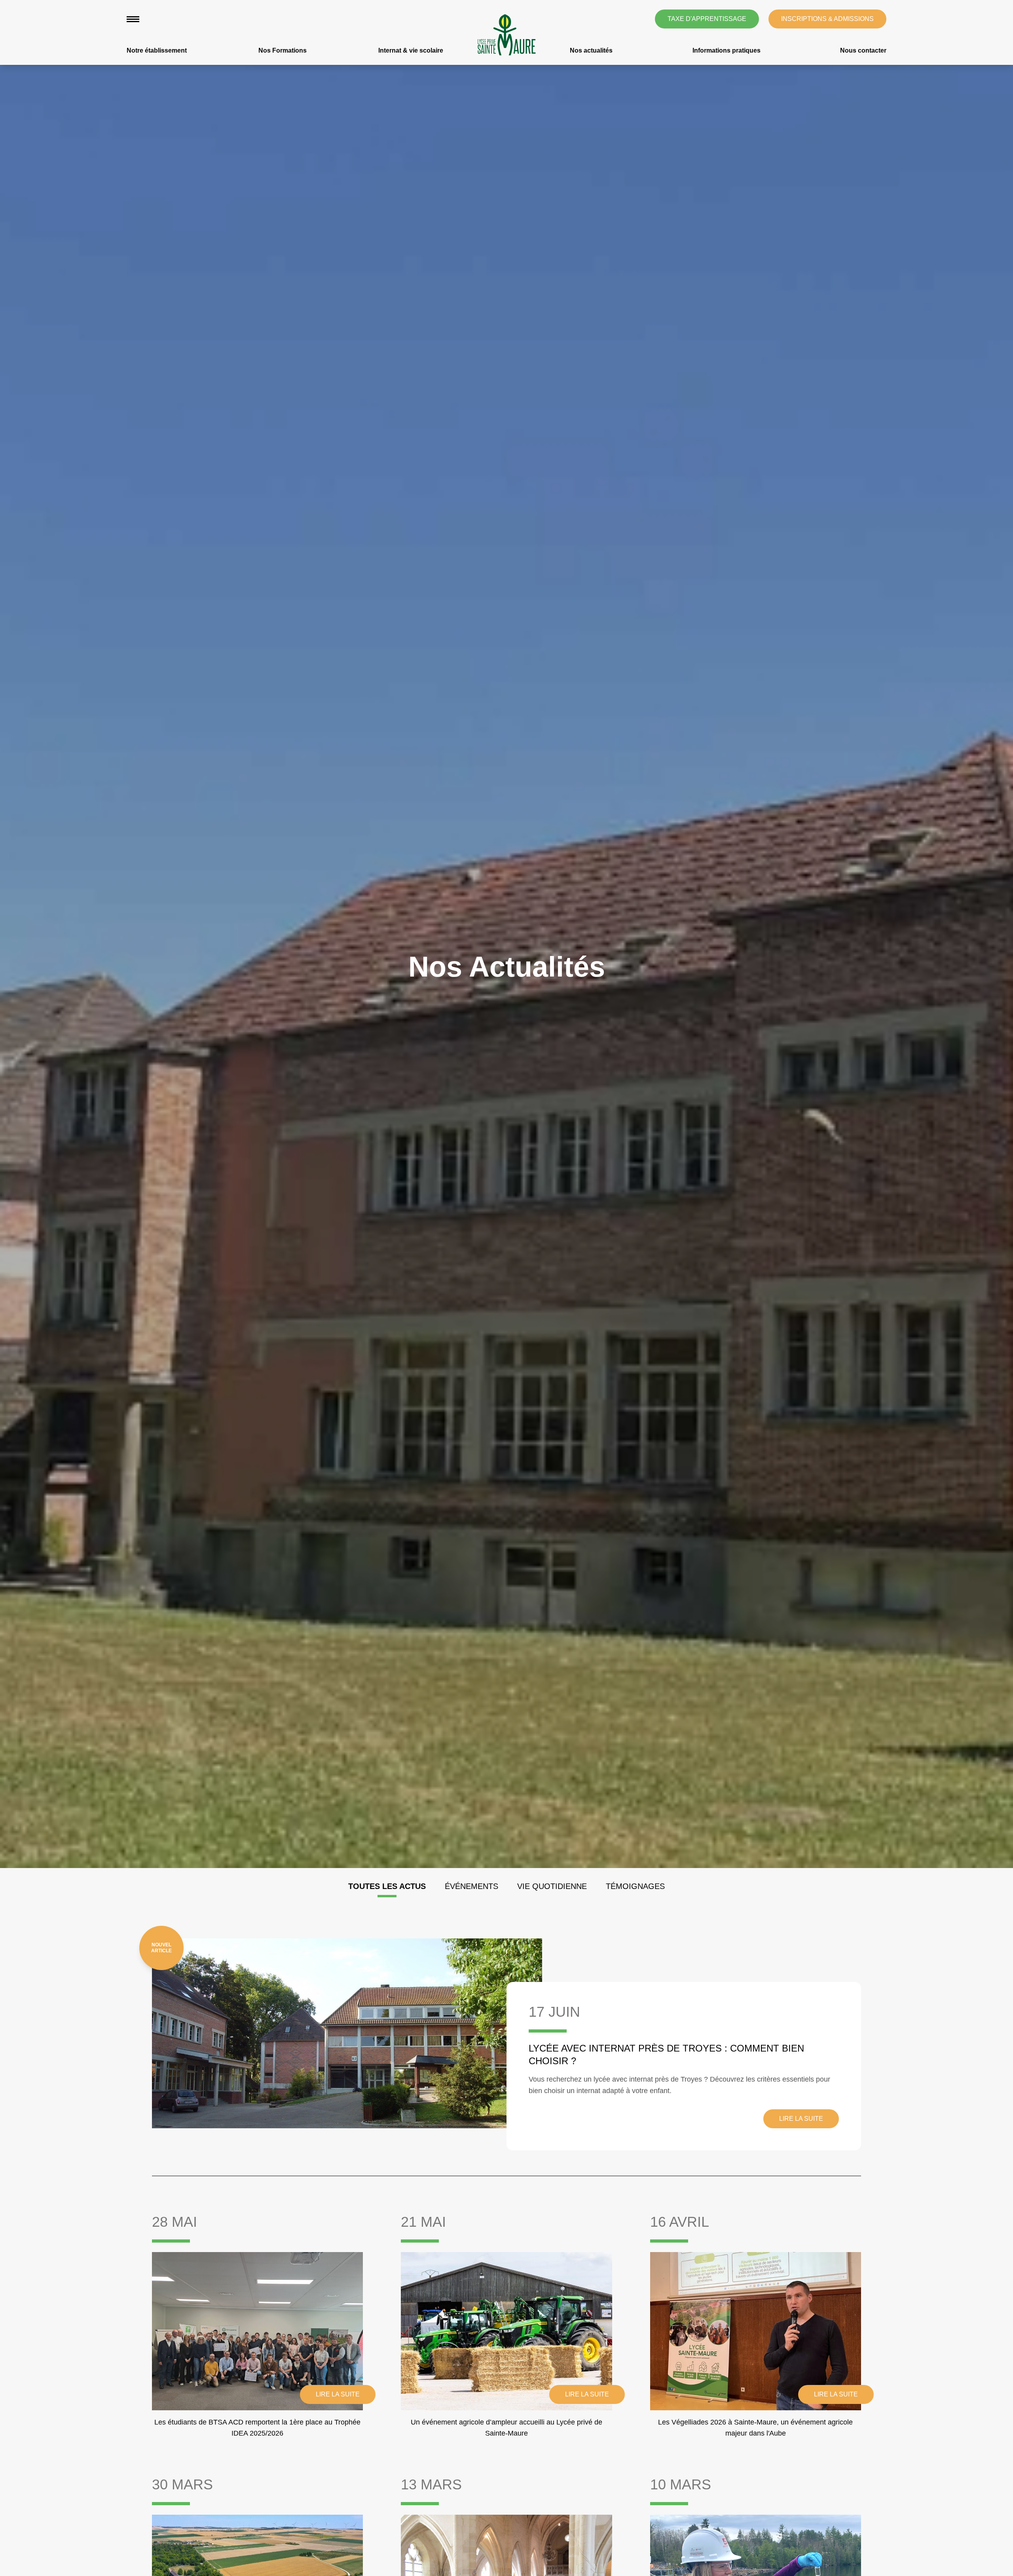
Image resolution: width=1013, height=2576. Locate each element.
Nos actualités (591, 50)
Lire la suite (801, 2119)
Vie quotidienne (552, 1886)
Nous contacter (863, 50)
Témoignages (635, 1886)
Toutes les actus (387, 1886)
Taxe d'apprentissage (707, 19)
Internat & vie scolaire (411, 50)
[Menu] (133, 19)
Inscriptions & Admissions (827, 19)
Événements (471, 1886)
